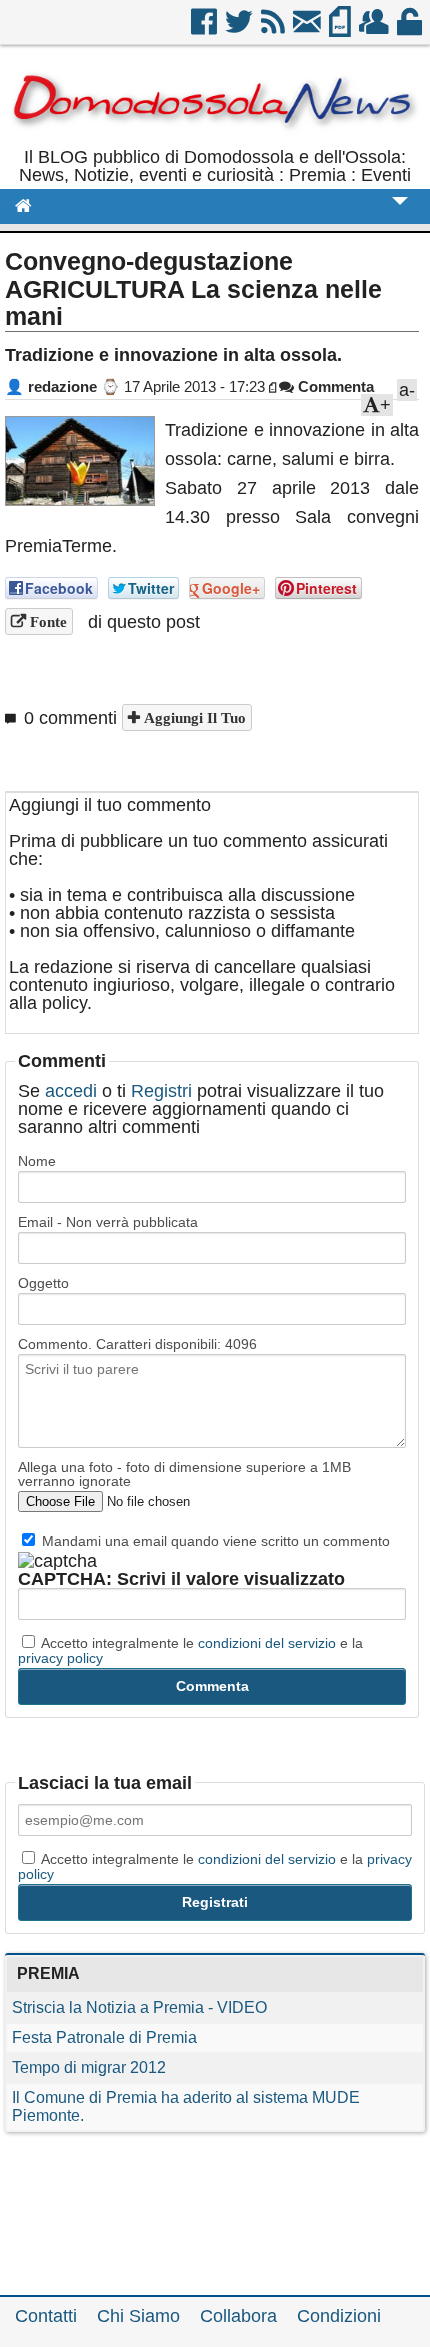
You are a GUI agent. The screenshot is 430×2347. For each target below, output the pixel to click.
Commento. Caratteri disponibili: (137, 1344)
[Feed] (274, 29)
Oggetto (43, 1283)
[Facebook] (205, 29)
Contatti (46, 2316)
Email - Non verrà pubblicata (108, 1222)
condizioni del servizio (267, 1643)
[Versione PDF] (341, 29)
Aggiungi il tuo (193, 717)
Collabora (238, 2316)
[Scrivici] (308, 29)
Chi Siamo (138, 2316)
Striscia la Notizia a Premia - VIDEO (139, 2007)
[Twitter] (240, 29)
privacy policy (60, 1658)
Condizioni (339, 2316)
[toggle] (400, 214)
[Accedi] (411, 29)
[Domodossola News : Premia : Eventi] (215, 139)
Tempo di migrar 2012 (89, 2067)
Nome (37, 1161)
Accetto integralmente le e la (190, 1650)
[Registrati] (375, 29)
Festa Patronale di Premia (104, 2037)
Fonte (46, 621)
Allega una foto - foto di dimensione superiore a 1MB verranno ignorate (184, 1474)
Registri (161, 1091)
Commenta (334, 386)
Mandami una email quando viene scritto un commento (214, 1541)
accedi (71, 1091)
